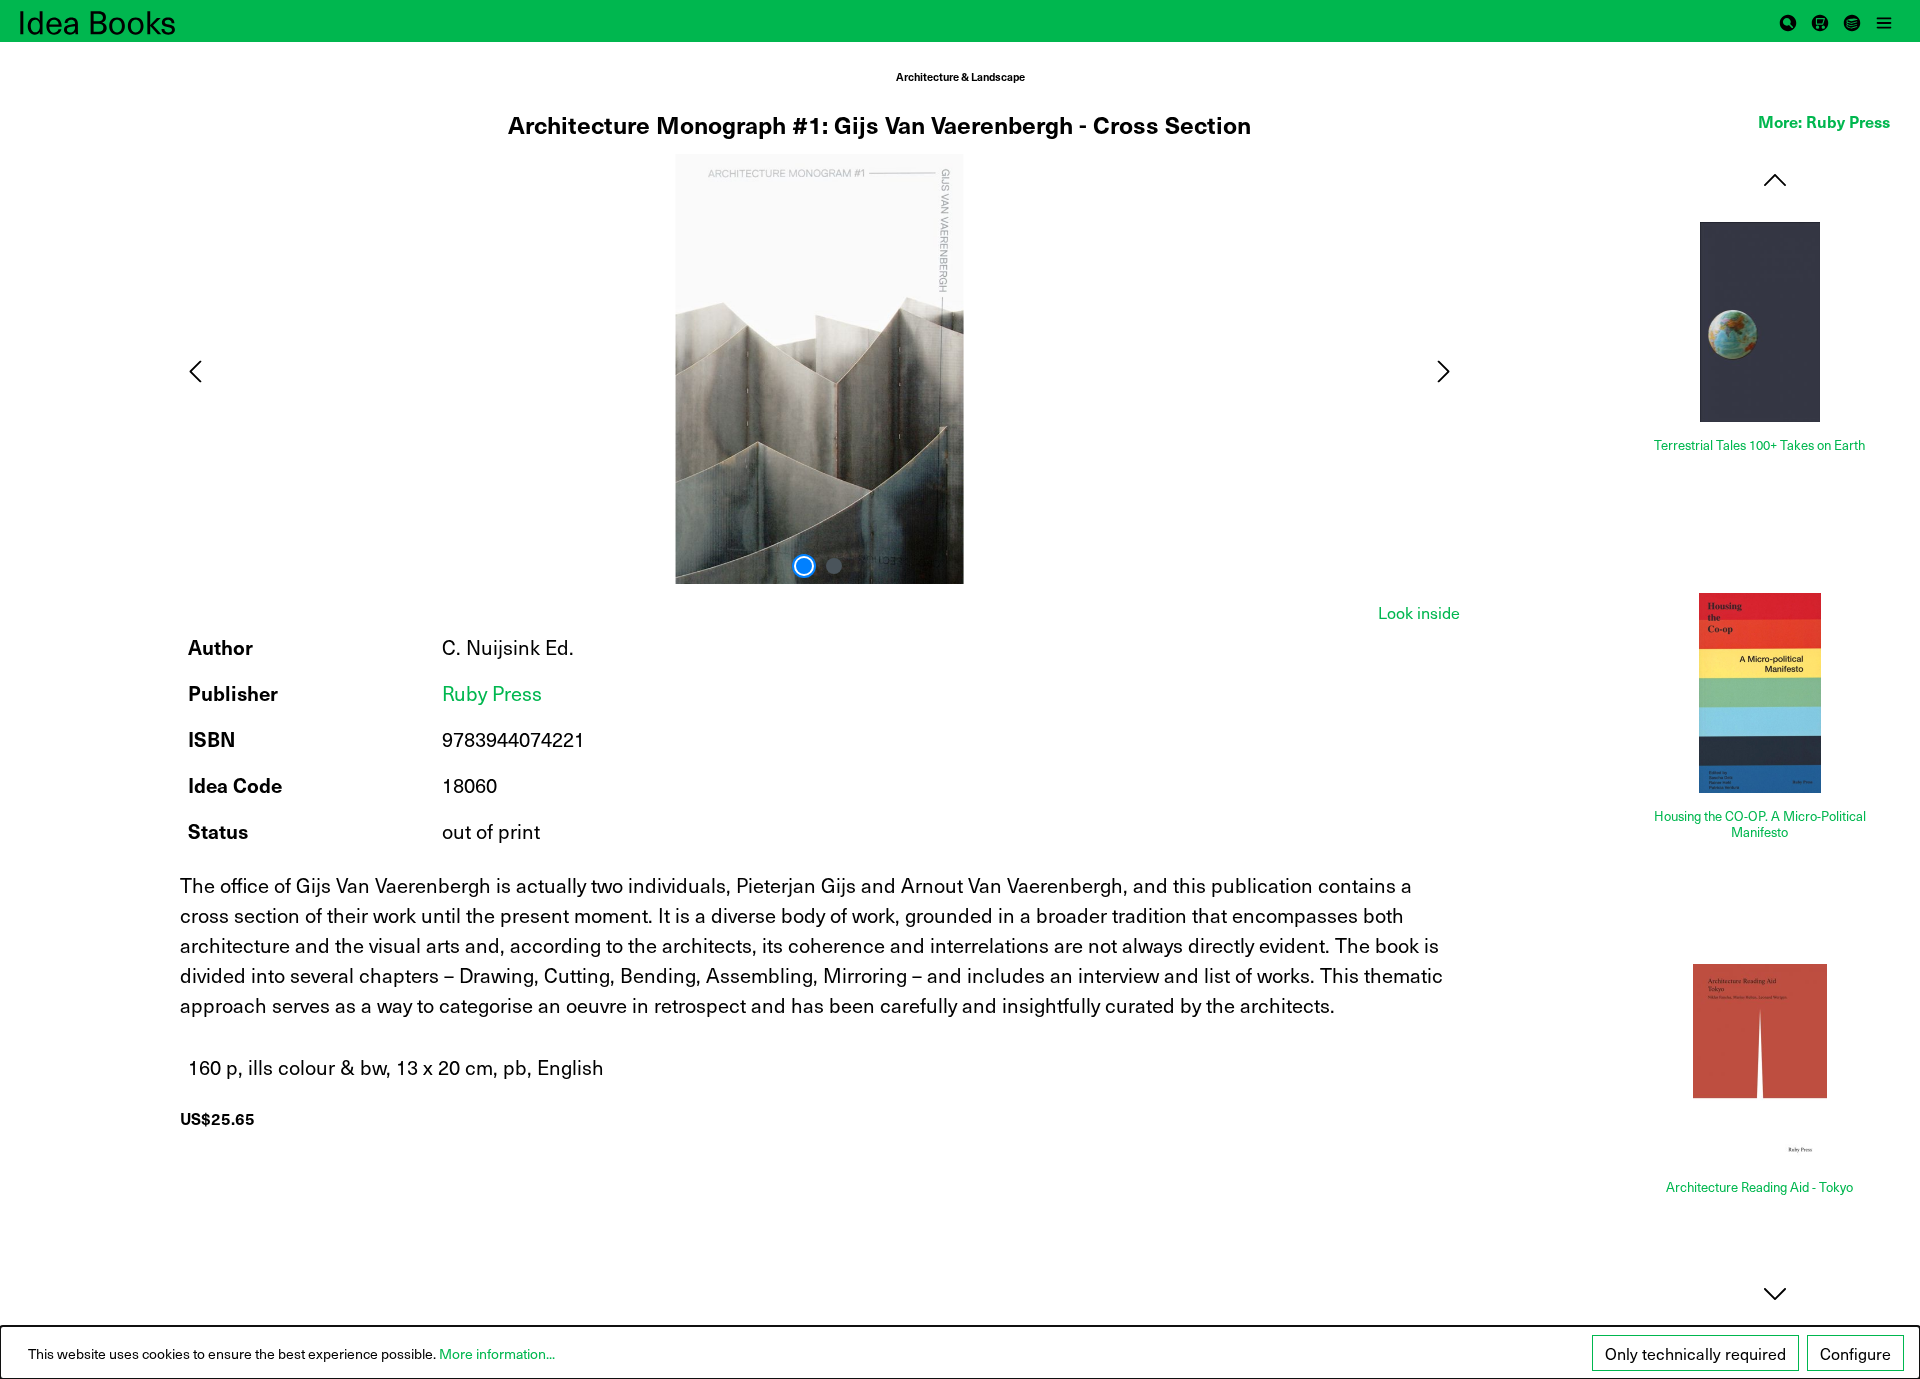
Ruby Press (492, 693)
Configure (1855, 1353)
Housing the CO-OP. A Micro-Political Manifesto (1760, 824)
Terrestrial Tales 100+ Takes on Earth (1759, 445)
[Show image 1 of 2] (804, 566)
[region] (820, 369)
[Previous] (195, 368)
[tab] (1419, 612)
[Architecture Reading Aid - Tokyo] (1760, 1064)
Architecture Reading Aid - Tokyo (1759, 1187)
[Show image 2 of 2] (834, 566)
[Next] (1444, 368)
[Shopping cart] (1820, 21)
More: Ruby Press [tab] (1824, 121)
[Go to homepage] (120, 21)
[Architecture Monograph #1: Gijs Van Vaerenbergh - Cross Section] (819, 369)
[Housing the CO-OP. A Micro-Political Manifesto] (1760, 693)
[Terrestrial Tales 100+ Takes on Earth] (1760, 322)
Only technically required (1695, 1353)
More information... (497, 1353)
